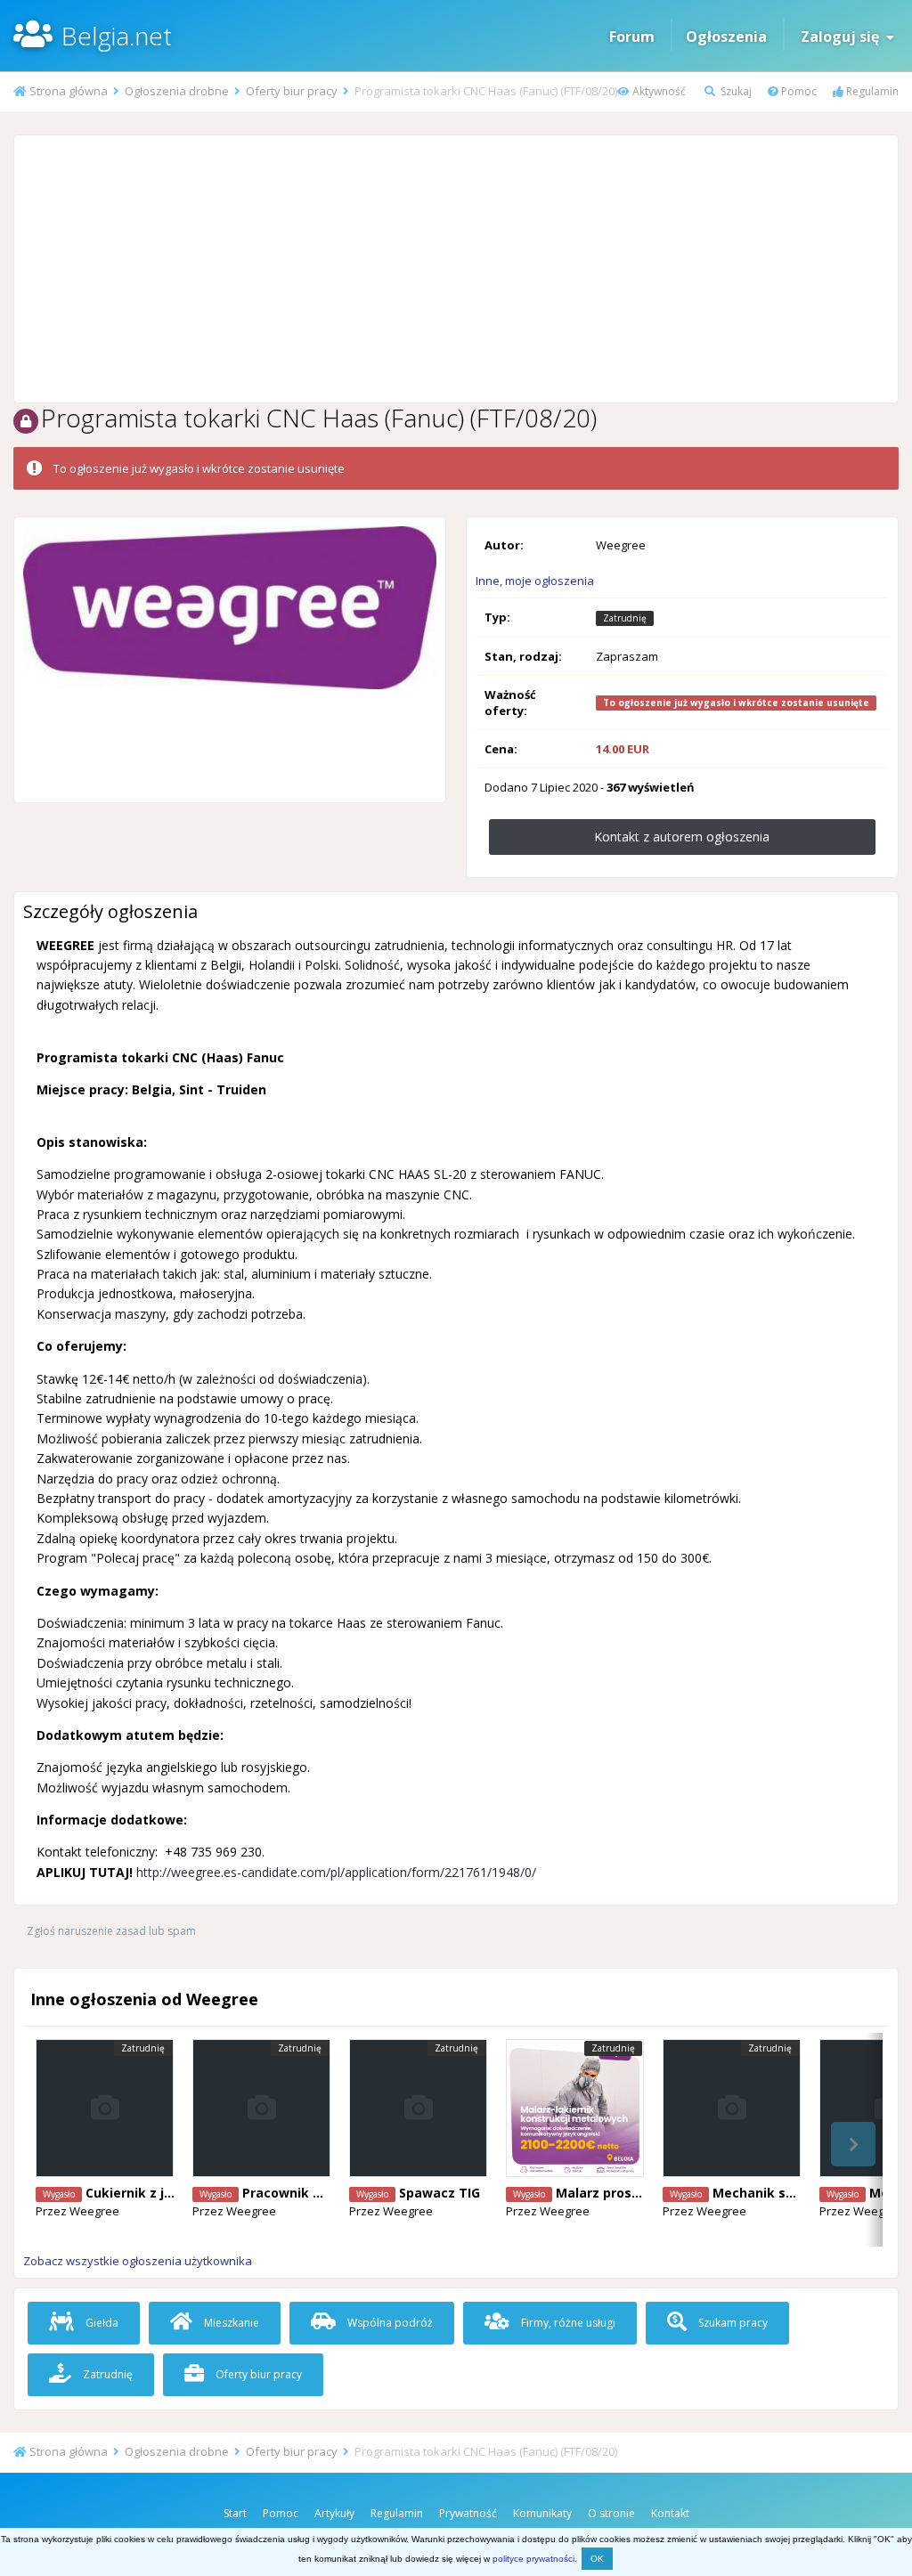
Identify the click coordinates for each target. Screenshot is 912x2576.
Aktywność (658, 91)
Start (235, 2513)
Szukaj (735, 91)
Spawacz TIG (440, 2193)
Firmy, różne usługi (567, 2323)
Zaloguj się (843, 37)
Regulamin (871, 91)
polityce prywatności (533, 2559)
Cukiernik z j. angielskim (164, 2193)
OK (597, 2559)
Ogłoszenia (726, 37)
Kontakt (670, 2513)
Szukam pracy (732, 2323)
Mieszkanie (230, 2323)
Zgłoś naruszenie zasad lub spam (111, 1931)
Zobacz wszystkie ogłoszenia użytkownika (138, 2261)
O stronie (611, 2513)
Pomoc (798, 91)
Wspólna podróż (389, 2323)
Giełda (101, 2323)
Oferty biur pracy (257, 2374)
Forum (632, 37)
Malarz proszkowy (614, 2193)
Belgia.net (117, 36)
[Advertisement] (456, 269)
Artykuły (334, 2513)
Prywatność (468, 2513)
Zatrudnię (106, 2374)
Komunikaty (542, 2513)
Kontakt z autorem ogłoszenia (682, 837)
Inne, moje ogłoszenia (535, 581)
